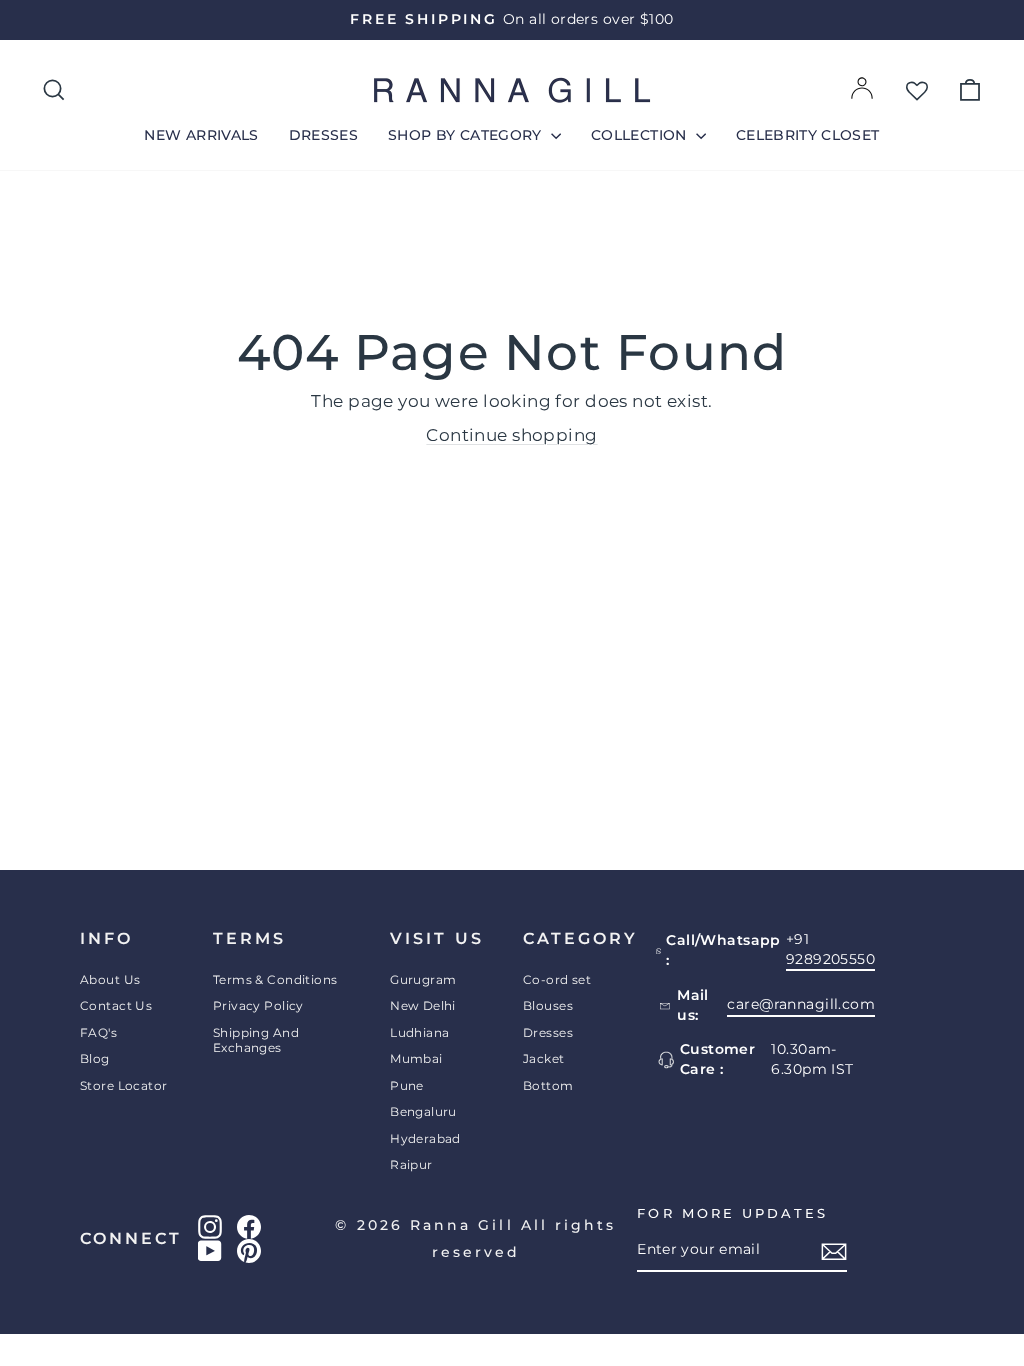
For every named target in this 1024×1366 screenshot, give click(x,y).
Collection (641, 135)
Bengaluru (423, 1111)
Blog (95, 1058)
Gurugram (423, 979)
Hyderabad (425, 1138)
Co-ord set (557, 979)
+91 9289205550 (830, 949)
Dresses (323, 135)
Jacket (544, 1058)
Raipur (411, 1164)
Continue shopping (511, 435)
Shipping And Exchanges (256, 1040)
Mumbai (416, 1058)
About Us (110, 979)
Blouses (548, 1005)
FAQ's (98, 1032)
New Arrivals (201, 135)
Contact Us (116, 1005)
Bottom (548, 1085)
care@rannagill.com (801, 1004)
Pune (407, 1085)
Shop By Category (467, 135)
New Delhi (423, 1005)
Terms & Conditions (275, 979)
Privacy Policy (258, 1005)
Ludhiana (419, 1032)
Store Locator (124, 1085)
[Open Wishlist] (917, 90)
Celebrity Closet (808, 135)
